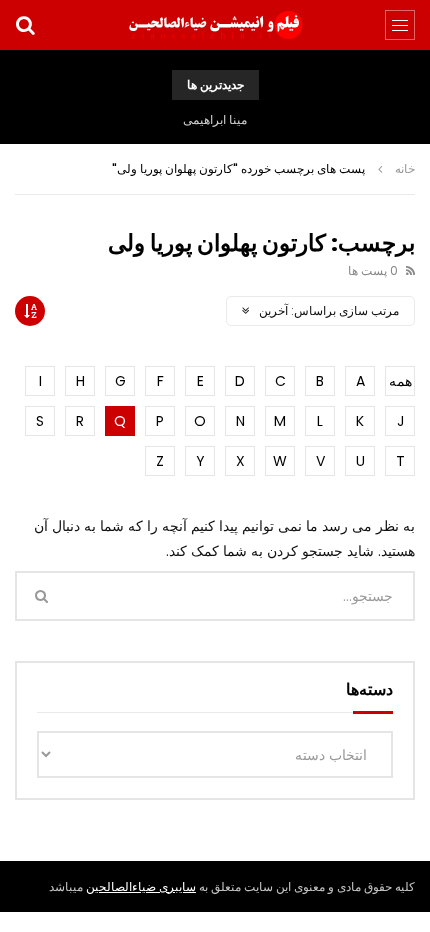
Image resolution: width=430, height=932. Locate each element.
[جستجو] (25, 25)
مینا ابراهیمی (215, 119)
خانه (405, 168)
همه (400, 381)
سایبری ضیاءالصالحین (141, 886)
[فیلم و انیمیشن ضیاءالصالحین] (215, 25)
